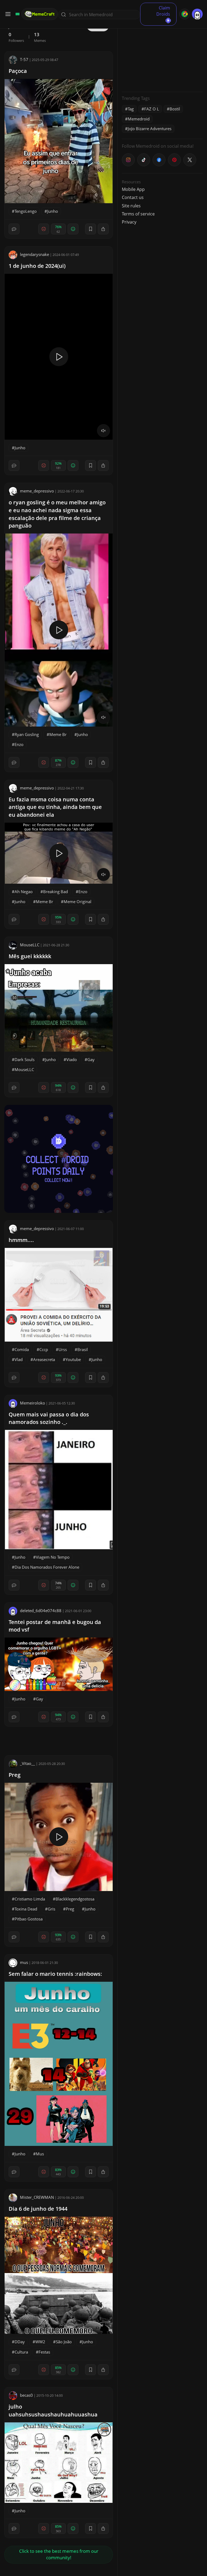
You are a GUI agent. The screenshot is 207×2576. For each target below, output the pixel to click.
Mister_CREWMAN (37, 2197)
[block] (103, 229)
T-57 (24, 59)
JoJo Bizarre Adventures (150, 129)
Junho (53, 211)
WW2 (40, 2342)
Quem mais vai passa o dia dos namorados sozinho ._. (49, 1418)
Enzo (19, 744)
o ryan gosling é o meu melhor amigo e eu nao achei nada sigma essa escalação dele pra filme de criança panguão (57, 514)
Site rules (131, 206)
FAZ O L (152, 109)
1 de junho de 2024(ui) (37, 266)
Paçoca (18, 71)
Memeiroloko (32, 1403)
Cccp (44, 1349)
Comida (22, 1349)
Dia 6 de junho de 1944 (38, 2209)
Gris (51, 1909)
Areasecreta (44, 1359)
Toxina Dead (26, 1909)
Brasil (83, 1349)
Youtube (73, 1359)
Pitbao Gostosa (29, 1919)
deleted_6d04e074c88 (41, 1611)
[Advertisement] (162, 54)
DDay (20, 2342)
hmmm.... (21, 1240)
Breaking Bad (56, 892)
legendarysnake (34, 254)
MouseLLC (30, 945)
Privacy (129, 222)
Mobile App (133, 189)
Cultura (21, 2352)
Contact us (133, 197)
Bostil (175, 109)
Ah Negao (24, 892)
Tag (131, 109)
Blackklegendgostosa (75, 1899)
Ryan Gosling (27, 734)
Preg (15, 1775)
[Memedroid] (17, 14)
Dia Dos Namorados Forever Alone (47, 1567)
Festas (44, 2352)
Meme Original (77, 902)
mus (24, 1962)
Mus (40, 2154)
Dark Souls (25, 1059)
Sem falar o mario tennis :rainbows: (55, 1974)
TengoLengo (26, 211)
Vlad (19, 1359)
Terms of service (138, 214)
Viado (72, 1059)
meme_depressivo (37, 491)
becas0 (26, 2395)
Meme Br (58, 734)
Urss (63, 1349)
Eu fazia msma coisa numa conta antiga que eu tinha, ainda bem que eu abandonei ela (55, 807)
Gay (91, 1059)
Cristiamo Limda (30, 1899)
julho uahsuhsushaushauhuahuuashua (53, 2410)
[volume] (103, 431)
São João (64, 2342)
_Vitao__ (27, 1763)
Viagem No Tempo (53, 1557)
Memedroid (139, 119)
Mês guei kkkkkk (30, 956)
